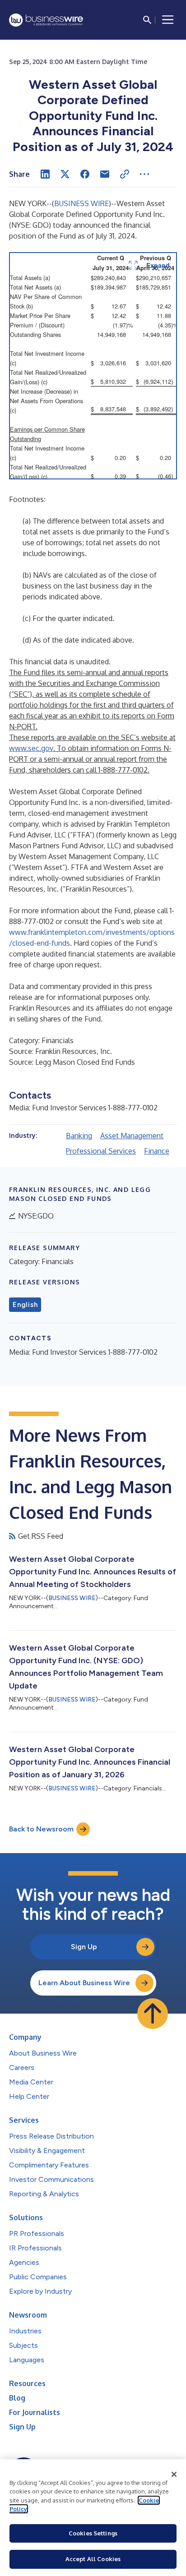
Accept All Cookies (93, 2559)
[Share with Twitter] (65, 174)
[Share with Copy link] (125, 174)
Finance (157, 1151)
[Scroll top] (153, 2014)
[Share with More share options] (144, 174)
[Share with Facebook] (85, 174)
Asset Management (132, 1136)
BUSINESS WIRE (81, 203)
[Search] (147, 20)
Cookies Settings (93, 2533)
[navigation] (168, 20)
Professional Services (101, 1151)
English (25, 1305)
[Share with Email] (105, 174)
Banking (79, 1136)
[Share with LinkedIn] (45, 174)
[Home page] (46, 20)
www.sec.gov (31, 748)
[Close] (174, 2475)
